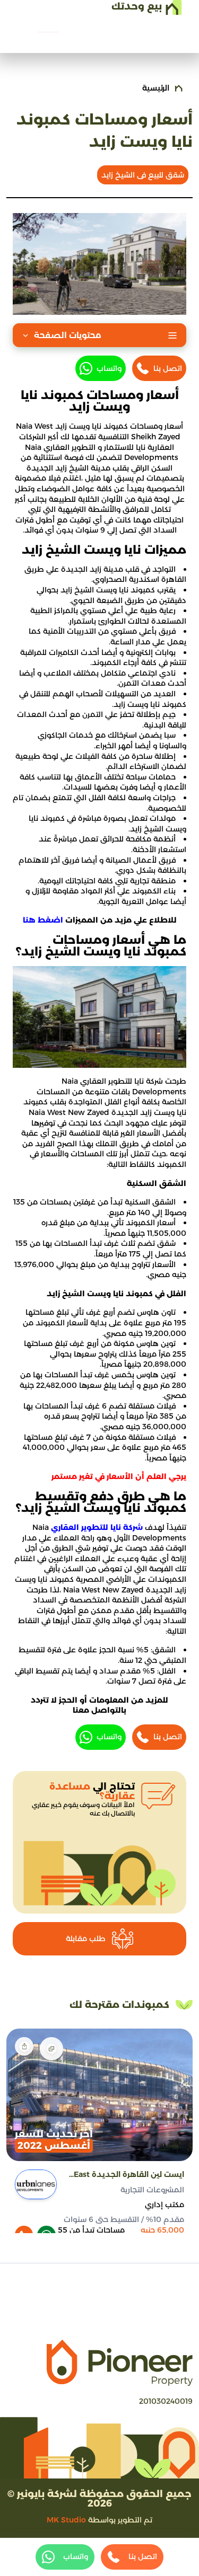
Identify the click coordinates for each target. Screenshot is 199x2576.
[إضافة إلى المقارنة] (51, 2049)
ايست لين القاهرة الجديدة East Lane (129, 2175)
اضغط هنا (43, 920)
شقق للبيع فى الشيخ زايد (143, 175)
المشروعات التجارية (152, 2190)
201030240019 (166, 2401)
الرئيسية (156, 88)
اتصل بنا (168, 368)
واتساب (109, 368)
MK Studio (66, 2520)
